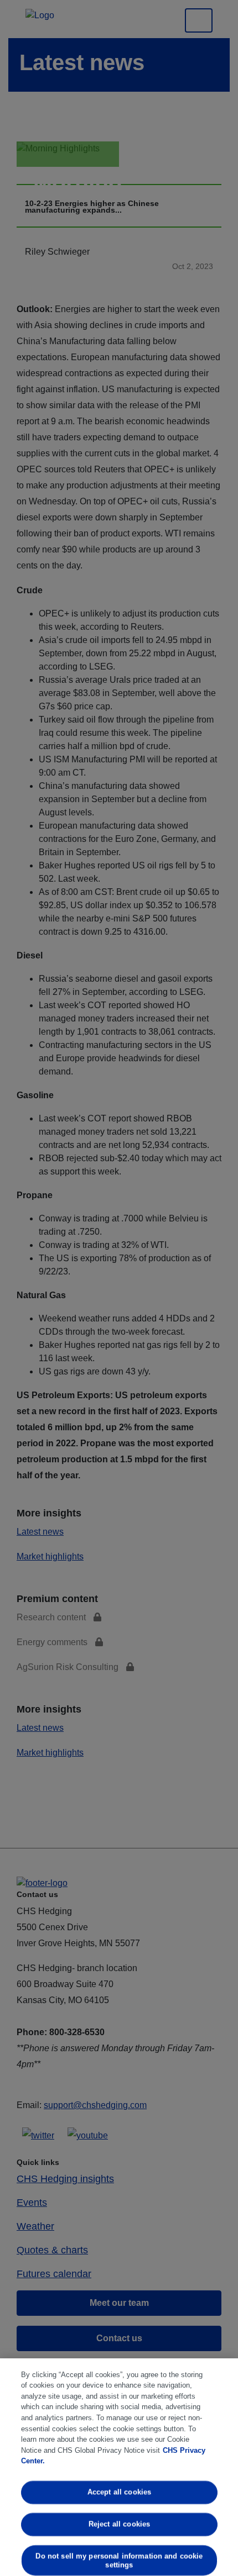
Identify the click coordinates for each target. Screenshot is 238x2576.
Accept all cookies (119, 2492)
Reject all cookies (119, 2524)
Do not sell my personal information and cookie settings (119, 2560)
